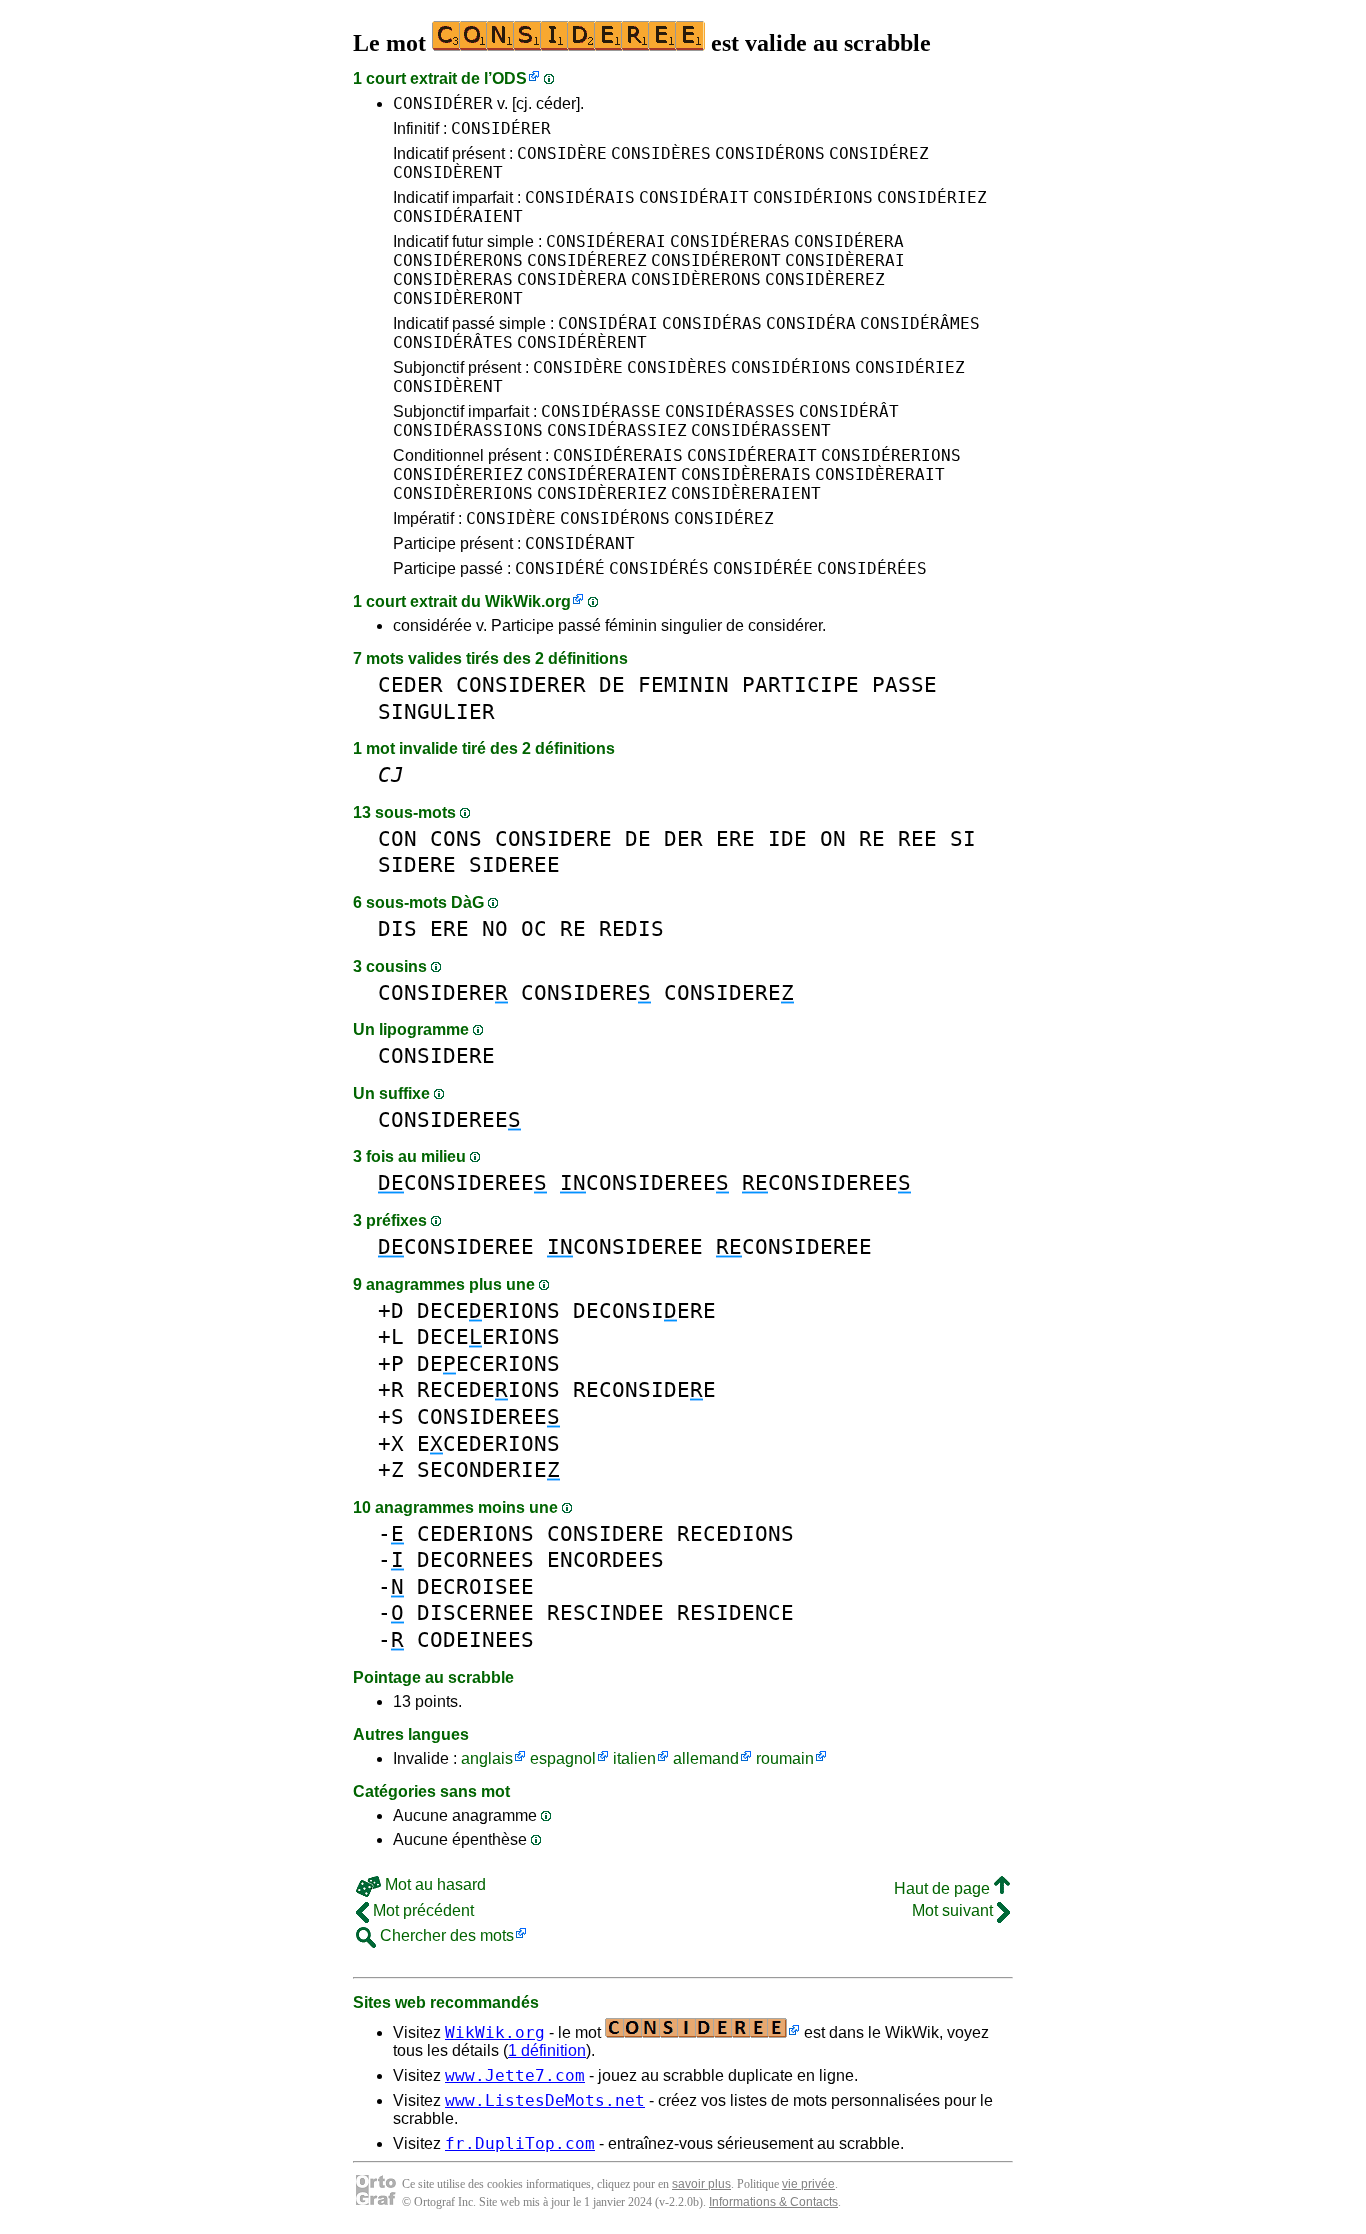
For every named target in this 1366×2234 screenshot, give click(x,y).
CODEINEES (475, 1639)
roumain (785, 1758)
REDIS (631, 928)
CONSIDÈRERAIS (746, 474)
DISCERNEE (475, 1612)
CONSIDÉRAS (712, 323)
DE (612, 684)
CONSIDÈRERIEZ (602, 493)
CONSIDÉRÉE (763, 568)
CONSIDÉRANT (580, 543)
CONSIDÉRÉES (872, 568)
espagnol (563, 1758)
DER (683, 838)
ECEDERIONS (488, 1443)
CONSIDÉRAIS (580, 197)
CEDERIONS (475, 1533)
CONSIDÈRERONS (696, 279)
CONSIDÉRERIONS (891, 455)
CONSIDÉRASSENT (761, 430)
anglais (487, 1758)
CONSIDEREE (449, 1119)
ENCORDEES (605, 1559)
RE (872, 838)
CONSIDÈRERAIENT (746, 493)
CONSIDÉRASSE (601, 411)
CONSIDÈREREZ (825, 279)
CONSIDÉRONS (770, 153)
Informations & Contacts (773, 2202)
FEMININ (683, 684)
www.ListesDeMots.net (545, 2100)
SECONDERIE (488, 1469)
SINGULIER (436, 711)
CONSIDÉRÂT (849, 411)
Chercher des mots (445, 1935)
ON (833, 838)
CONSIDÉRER (443, 103)
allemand (706, 1758)
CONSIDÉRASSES (730, 411)
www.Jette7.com (515, 2075)
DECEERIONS (488, 1310)
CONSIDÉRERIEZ (458, 474)
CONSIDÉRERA (849, 241)
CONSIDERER (521, 684)
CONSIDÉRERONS (458, 260)
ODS (509, 78)
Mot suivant (954, 1910)
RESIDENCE (735, 1612)
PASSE (904, 684)
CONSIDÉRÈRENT (582, 342)
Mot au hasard (433, 1884)
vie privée (808, 2184)
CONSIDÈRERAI (845, 260)
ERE (735, 838)
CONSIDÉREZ (879, 153)
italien (634, 1758)
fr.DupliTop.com (520, 2143)
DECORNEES (475, 1559)
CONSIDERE (553, 838)
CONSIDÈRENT (448, 172)
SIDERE (417, 864)
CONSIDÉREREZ (587, 260)
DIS (397, 928)
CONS (456, 838)
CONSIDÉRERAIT (752, 455)
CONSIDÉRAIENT (458, 216)
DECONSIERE (644, 1310)
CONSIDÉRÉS (659, 568)
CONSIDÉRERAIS (618, 455)
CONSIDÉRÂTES (453, 342)
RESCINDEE (605, 1612)
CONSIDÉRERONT (716, 260)
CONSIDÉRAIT (694, 197)
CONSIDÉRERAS (730, 241)
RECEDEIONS (488, 1389)
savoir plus (701, 2184)
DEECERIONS (488, 1363)
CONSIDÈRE (562, 153)
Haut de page (944, 1888)
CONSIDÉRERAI (606, 241)
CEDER (410, 684)
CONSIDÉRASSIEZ (617, 430)
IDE (787, 838)
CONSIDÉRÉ (560, 568)
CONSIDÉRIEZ (932, 197)
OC (534, 928)
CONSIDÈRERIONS (463, 493)
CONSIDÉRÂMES (920, 323)
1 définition (547, 2050)
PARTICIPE (800, 684)
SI (963, 838)
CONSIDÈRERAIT (880, 474)
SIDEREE (514, 864)
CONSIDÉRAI (608, 323)
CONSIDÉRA (811, 323)
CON (397, 838)
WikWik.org (528, 601)
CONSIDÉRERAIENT (602, 474)
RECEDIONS (735, 1533)
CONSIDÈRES (661, 153)
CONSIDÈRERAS (453, 279)
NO (495, 928)
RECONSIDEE (644, 1389)
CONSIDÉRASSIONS (468, 430)
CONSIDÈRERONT (458, 298)
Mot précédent (421, 1910)
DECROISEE (475, 1586)
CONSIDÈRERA (572, 279)
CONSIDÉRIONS (813, 197)
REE (917, 838)
